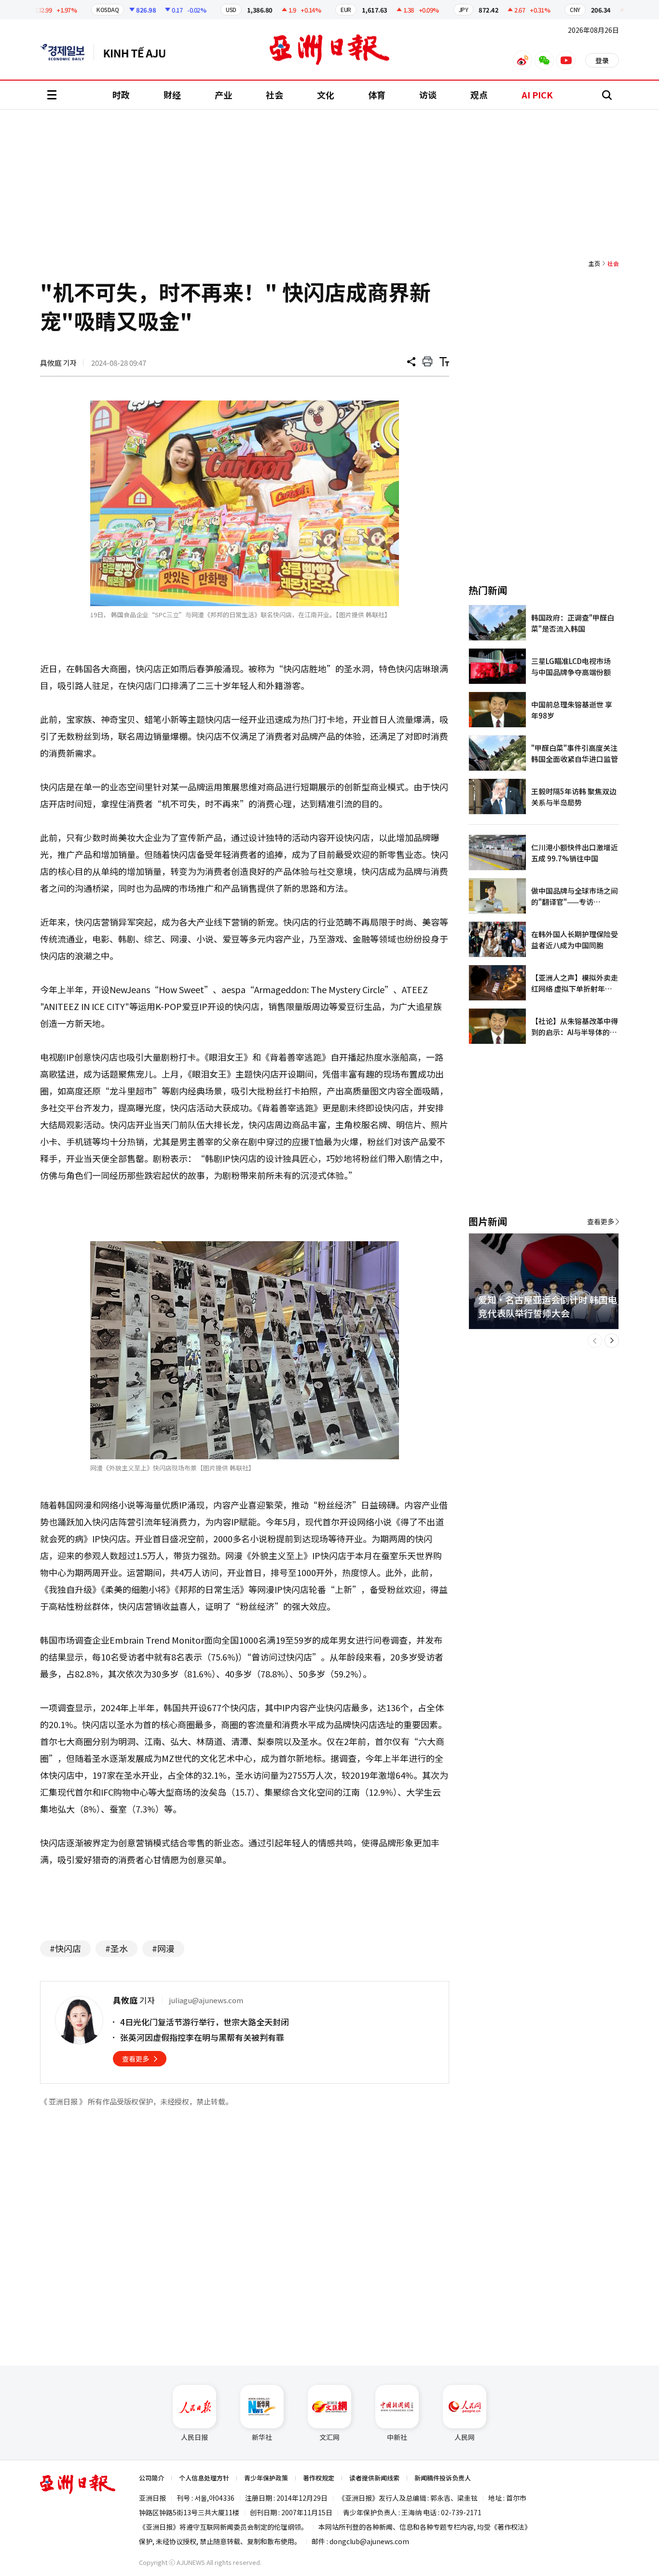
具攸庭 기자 (58, 363)
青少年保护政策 (266, 2478)
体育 (377, 95)
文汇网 (329, 2437)
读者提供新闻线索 (374, 2478)
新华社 (262, 2437)
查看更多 (136, 2059)
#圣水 (117, 1948)
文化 (326, 95)
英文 (67, 52)
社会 (275, 95)
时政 (121, 95)
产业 (223, 95)
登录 (602, 60)
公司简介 (151, 2478)
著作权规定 (319, 2478)
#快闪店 (65, 1948)
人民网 (465, 2437)
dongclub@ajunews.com (369, 2541)
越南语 (139, 52)
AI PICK (537, 95)
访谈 (428, 95)
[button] (595, 1341)
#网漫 (163, 1948)
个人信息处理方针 (204, 2478)
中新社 (397, 2437)
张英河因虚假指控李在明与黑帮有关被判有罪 (202, 2037)
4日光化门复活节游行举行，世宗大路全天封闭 (205, 2022)
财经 (172, 95)
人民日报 (194, 2437)
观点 (479, 95)
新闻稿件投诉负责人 (443, 2478)
